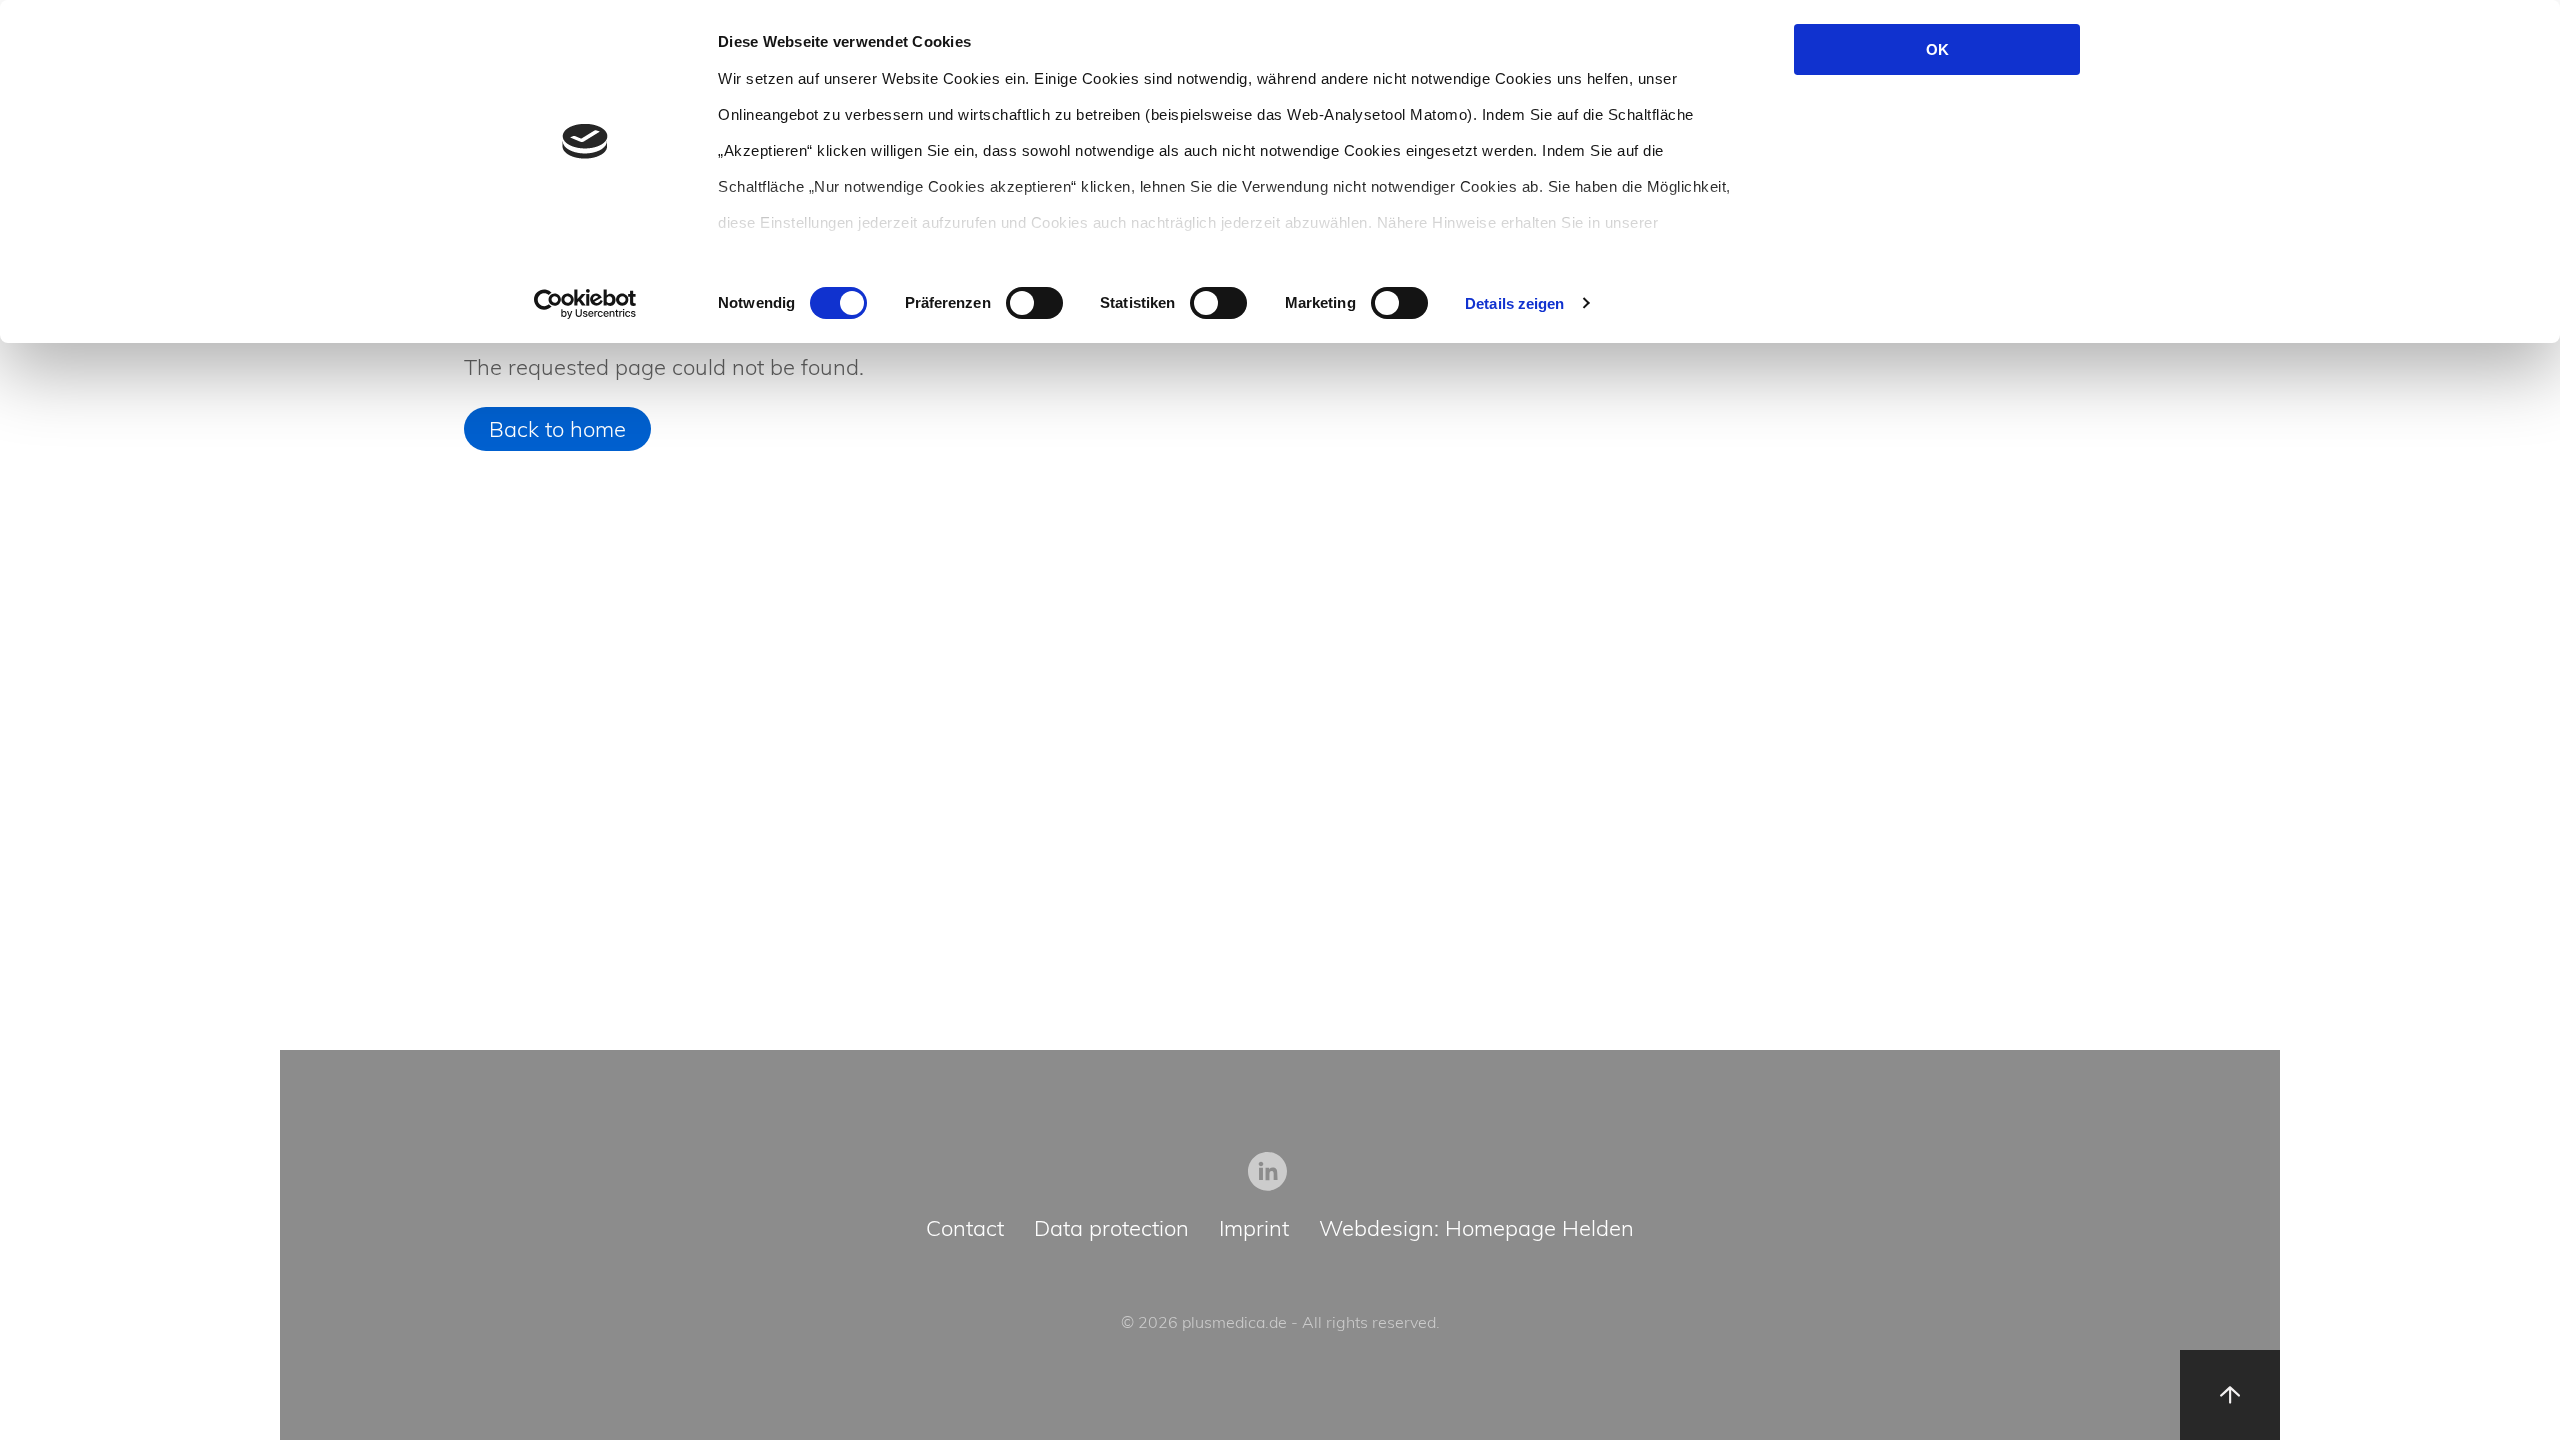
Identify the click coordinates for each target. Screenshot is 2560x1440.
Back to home (557, 429)
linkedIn (1268, 1171)
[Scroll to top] (2230, 1395)
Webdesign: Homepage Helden (1476, 1229)
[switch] (1034, 303)
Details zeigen (1514, 303)
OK (1937, 49)
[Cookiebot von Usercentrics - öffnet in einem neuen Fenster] (585, 304)
